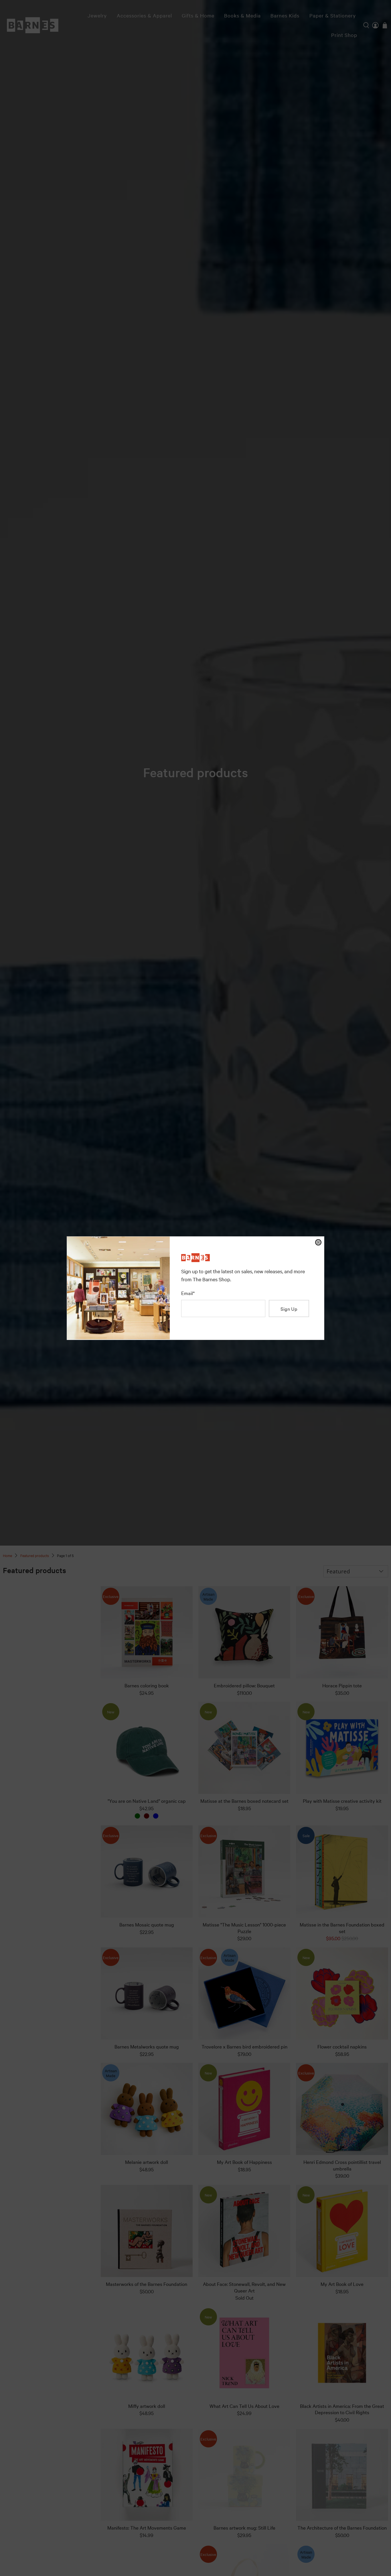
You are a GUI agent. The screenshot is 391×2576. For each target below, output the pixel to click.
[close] (318, 1242)
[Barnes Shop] (195, 1260)
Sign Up (289, 1309)
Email (188, 1293)
